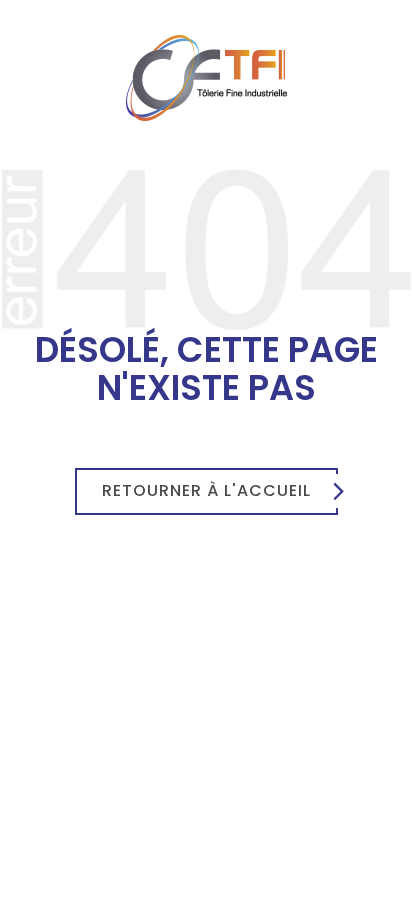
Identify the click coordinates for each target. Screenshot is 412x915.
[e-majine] (206, 247)
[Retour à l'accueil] (206, 77)
